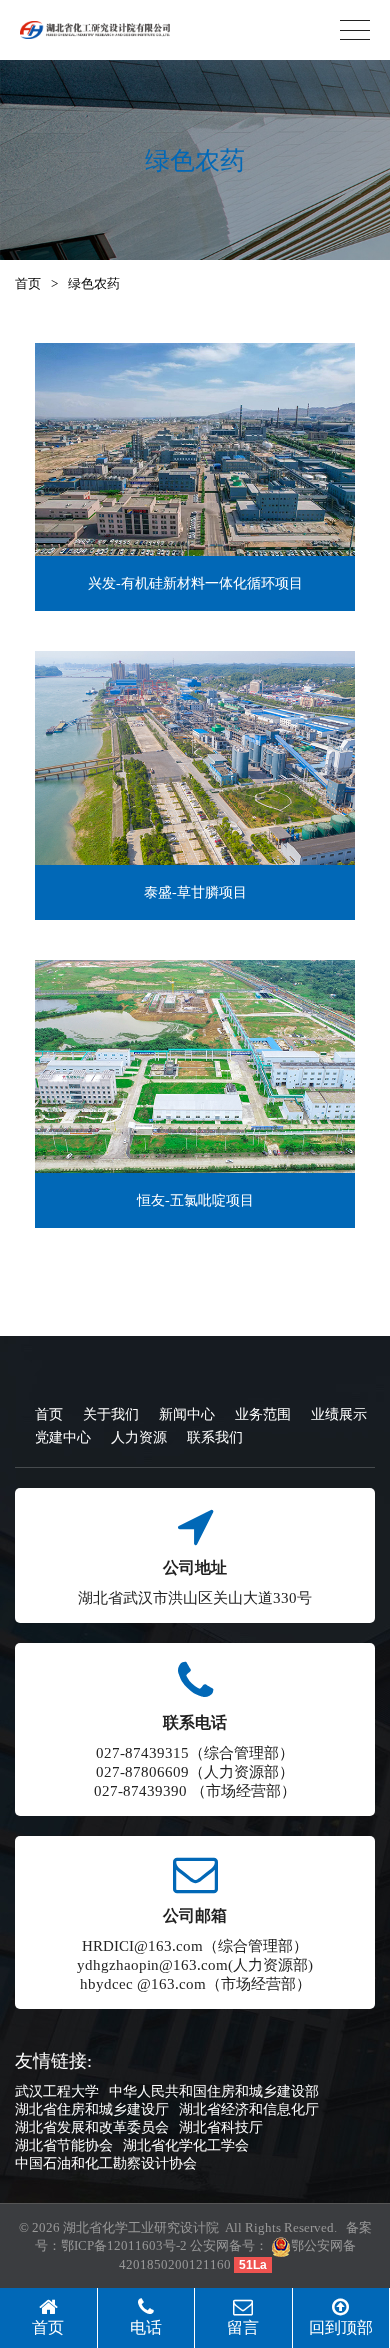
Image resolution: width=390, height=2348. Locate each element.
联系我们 (215, 1437)
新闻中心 (187, 1414)
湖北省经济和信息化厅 (249, 2109)
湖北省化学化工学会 (186, 2145)
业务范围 (263, 1414)
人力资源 (139, 1437)
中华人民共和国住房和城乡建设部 (214, 2091)
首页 (28, 283)
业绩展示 (339, 1414)
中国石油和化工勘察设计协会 (106, 2163)
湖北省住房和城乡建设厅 (92, 2109)
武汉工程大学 (57, 2091)
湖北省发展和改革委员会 (92, 2127)
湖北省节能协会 (64, 2145)
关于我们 (111, 1414)
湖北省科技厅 (221, 2127)
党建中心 (63, 1437)
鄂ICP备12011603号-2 (124, 2245)
